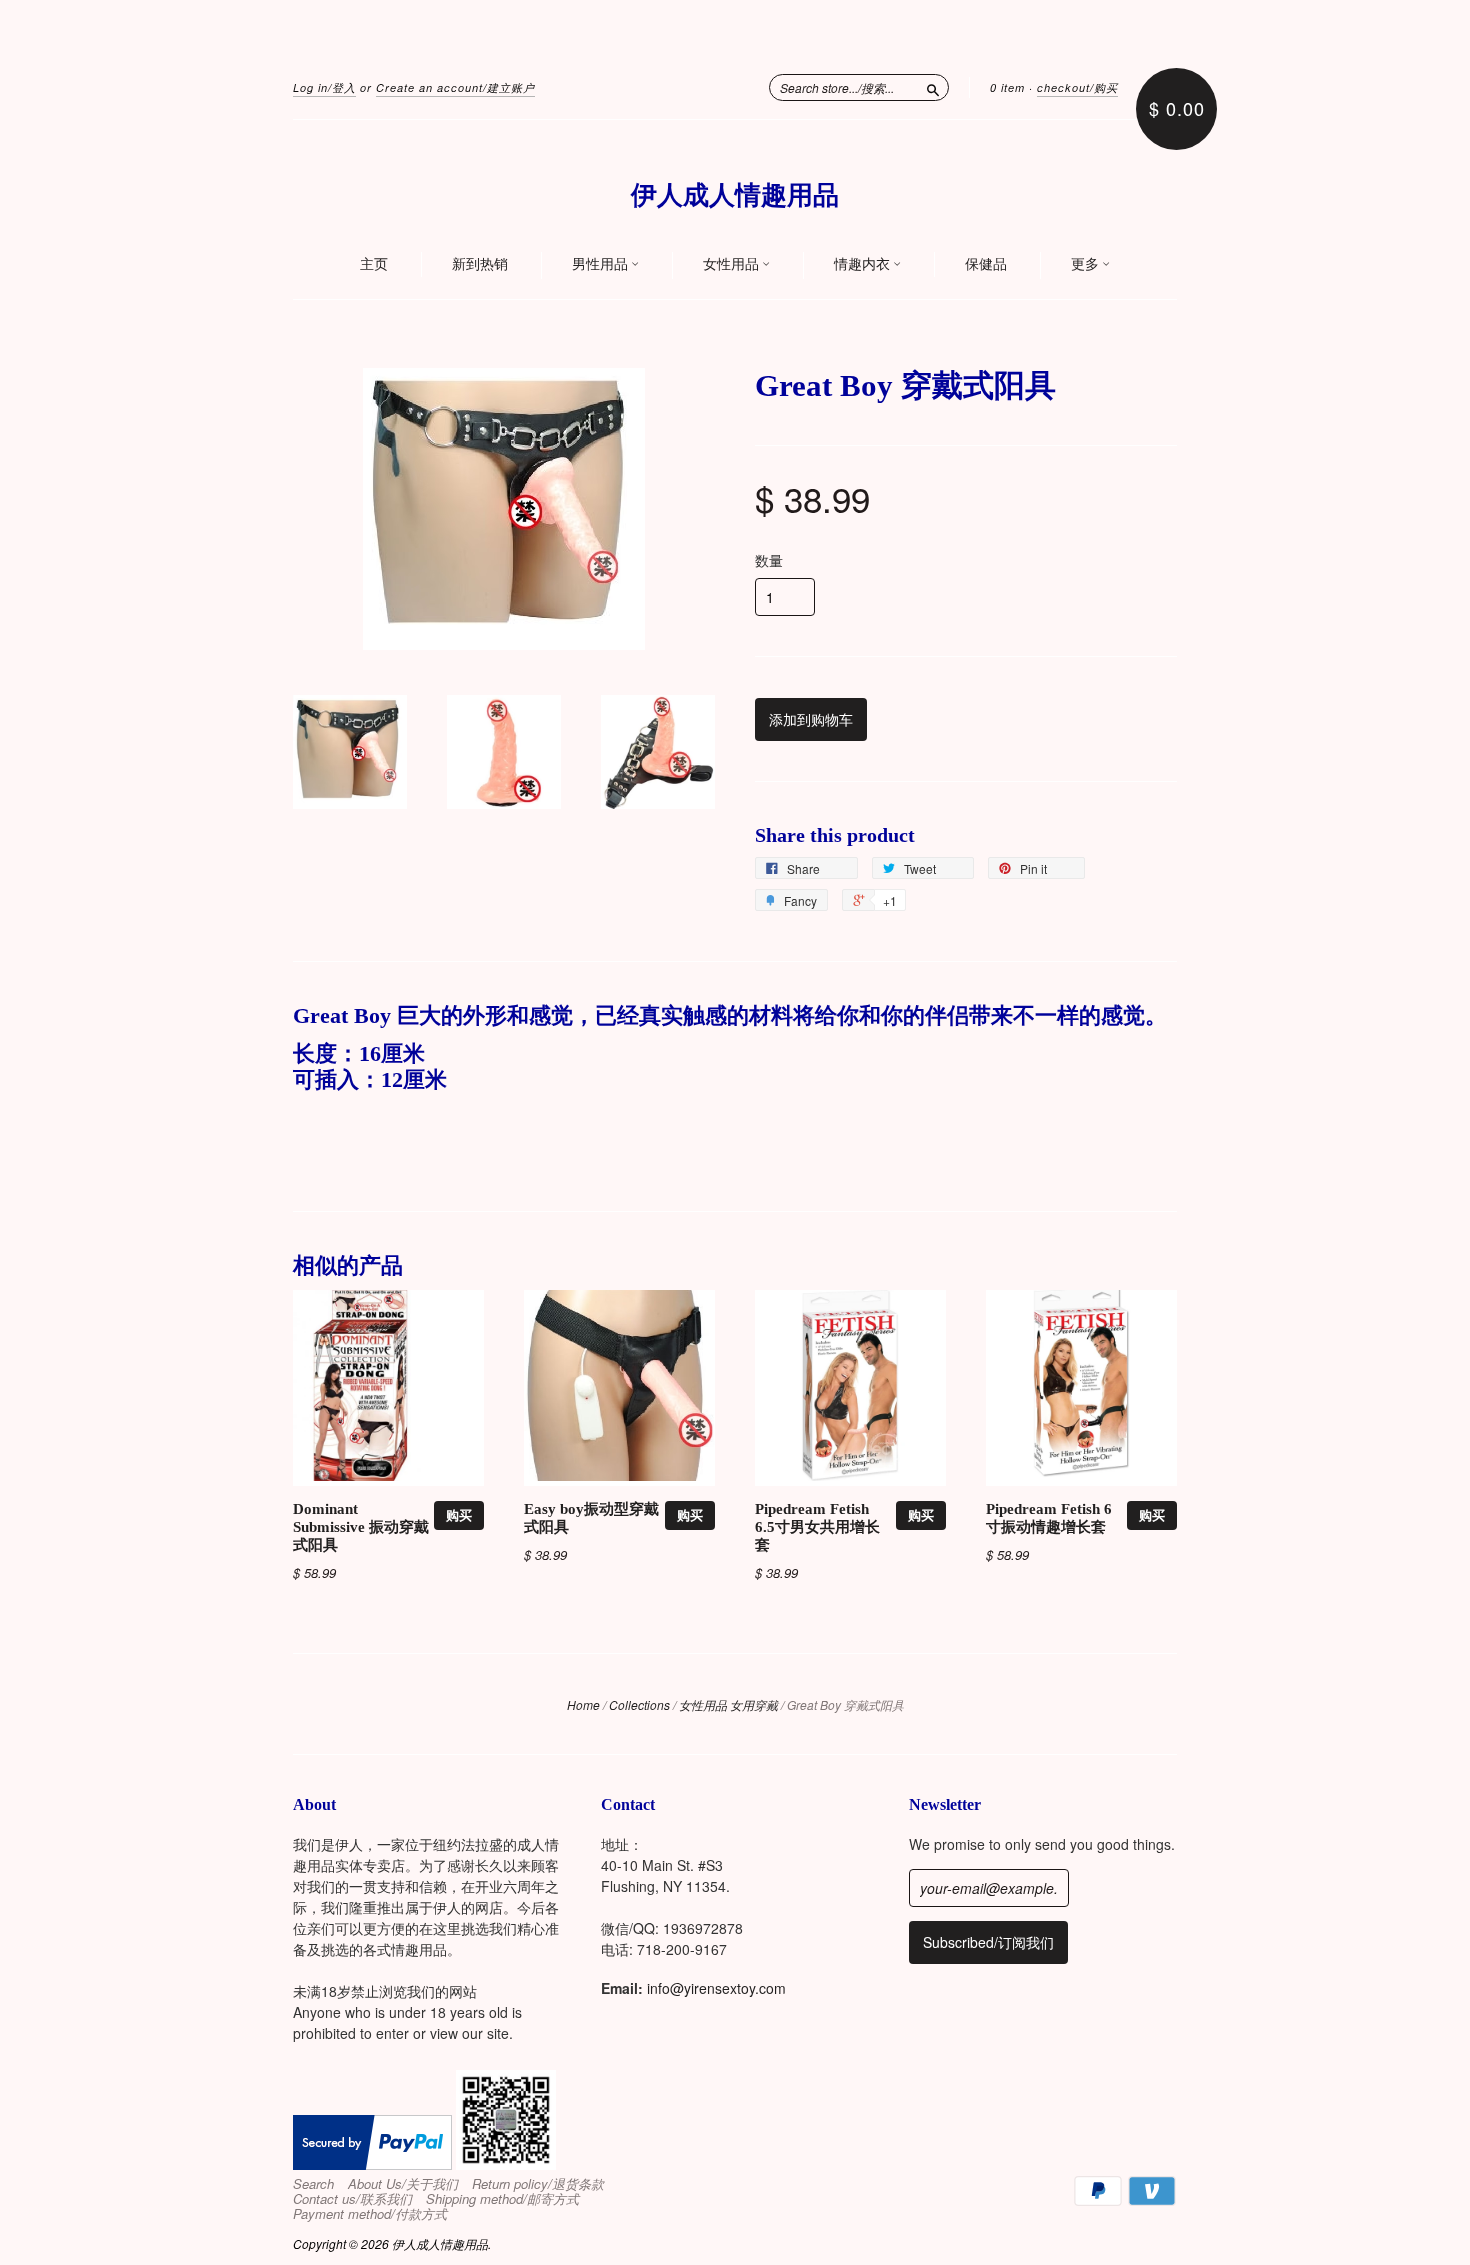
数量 (769, 560)
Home (583, 1704)
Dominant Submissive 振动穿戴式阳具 (361, 1527)
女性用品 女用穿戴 (728, 1704)
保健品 (986, 264)
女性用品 (732, 264)
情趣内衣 (863, 264)
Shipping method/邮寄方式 (502, 2199)
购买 (459, 1514)
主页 (374, 264)
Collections (639, 1704)
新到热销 (480, 264)
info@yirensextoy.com (716, 1988)
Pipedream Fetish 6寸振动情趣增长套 (1049, 1518)
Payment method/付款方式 (370, 2214)
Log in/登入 (324, 87)
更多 (1086, 264)
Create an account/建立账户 (455, 87)
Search (313, 2184)
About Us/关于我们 (403, 2184)
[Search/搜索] (933, 87)
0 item (1007, 87)
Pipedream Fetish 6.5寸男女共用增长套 (817, 1527)
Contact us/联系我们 (352, 2199)
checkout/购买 (1077, 87)
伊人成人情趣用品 (735, 195)
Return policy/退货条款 (538, 2184)
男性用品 (601, 264)
